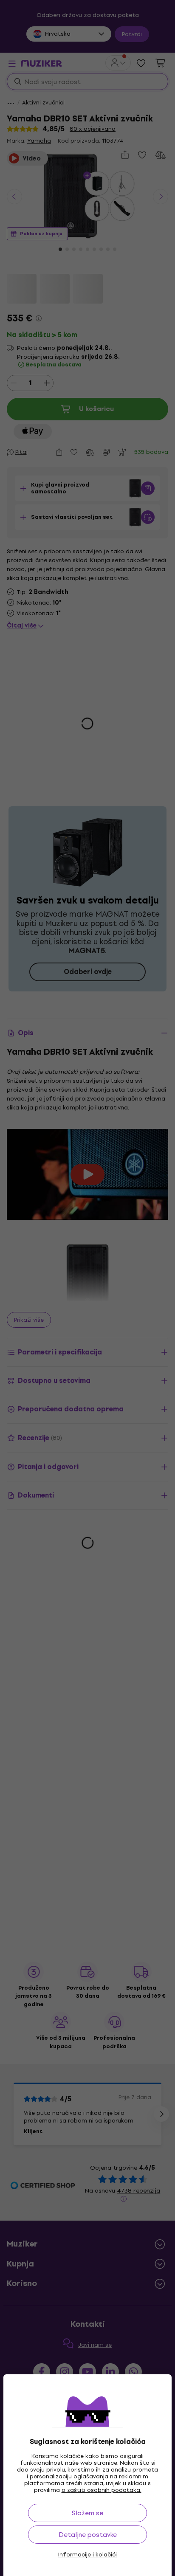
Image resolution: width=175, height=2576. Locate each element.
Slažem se (87, 2513)
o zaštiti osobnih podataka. (102, 2490)
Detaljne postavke (88, 2535)
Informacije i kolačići (87, 2555)
